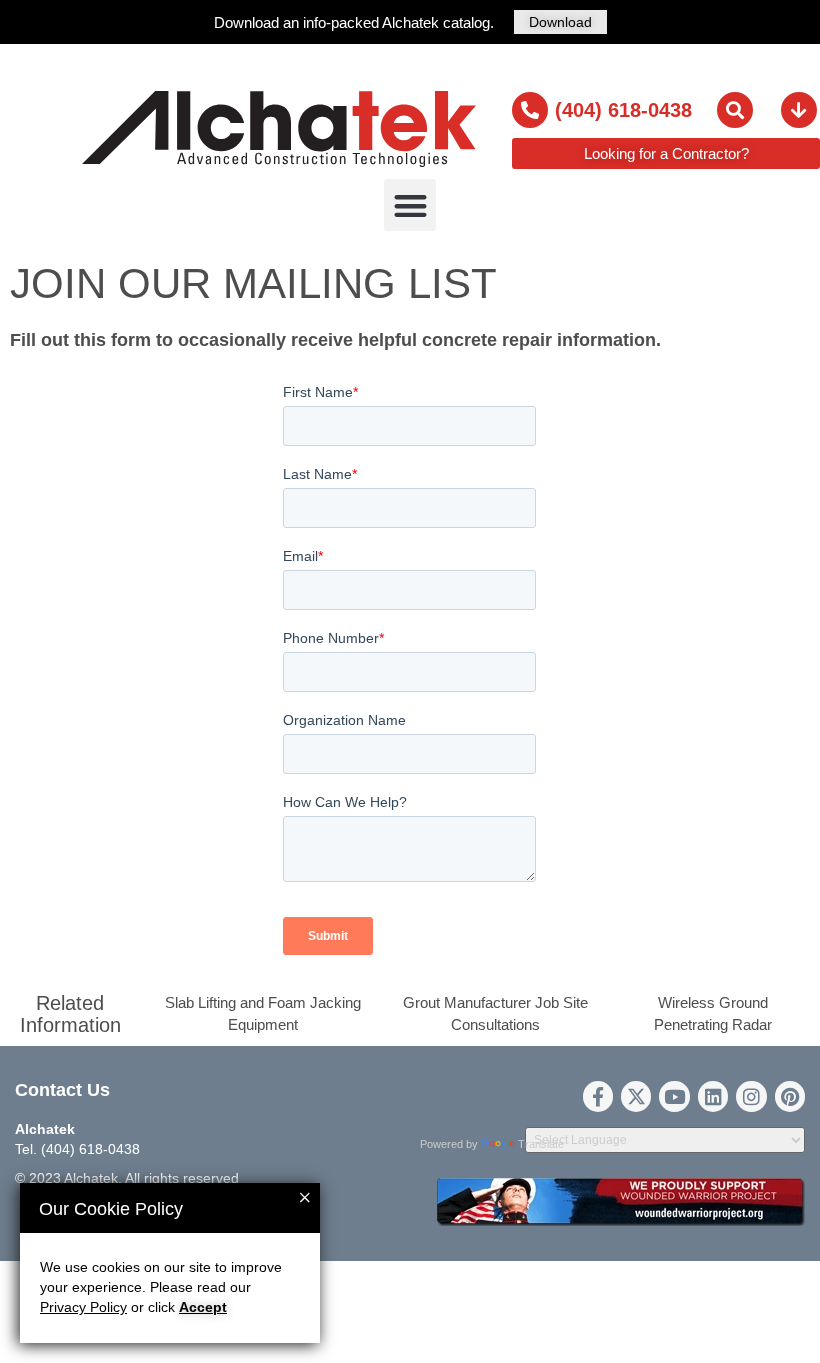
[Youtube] (674, 1096)
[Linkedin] (713, 1096)
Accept (203, 1307)
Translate (541, 1144)
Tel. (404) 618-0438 (77, 1149)
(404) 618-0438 (623, 110)
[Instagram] (751, 1096)
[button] (410, 205)
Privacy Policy (83, 1307)
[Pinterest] (790, 1096)
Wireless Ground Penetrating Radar (713, 1013)
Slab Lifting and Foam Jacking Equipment (263, 1013)
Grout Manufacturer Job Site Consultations (495, 1013)
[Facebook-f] (598, 1096)
